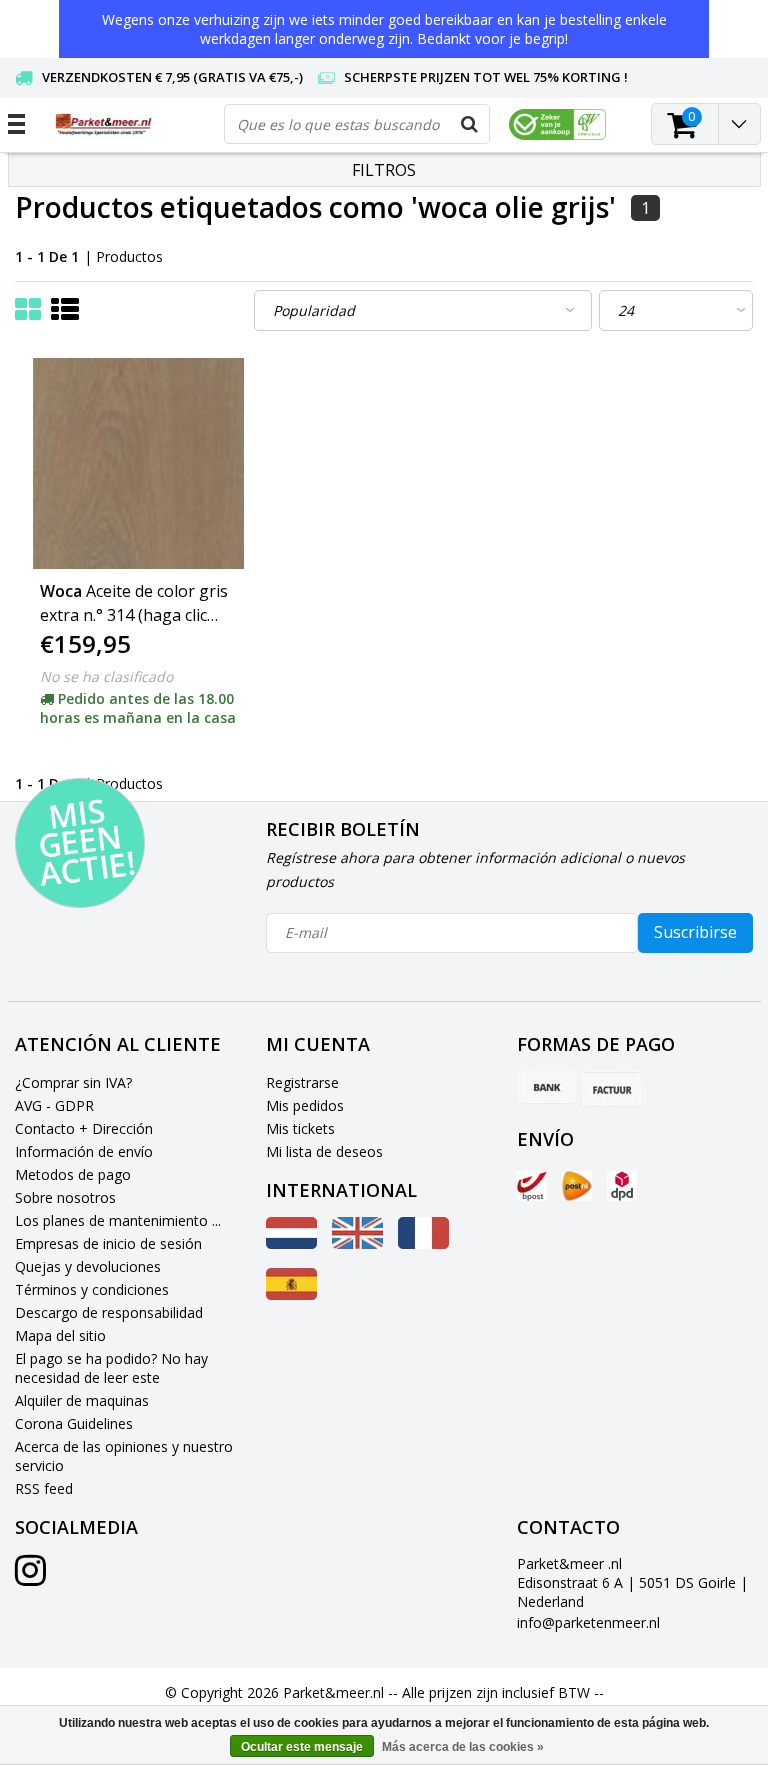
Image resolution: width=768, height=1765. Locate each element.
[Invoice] (612, 1089)
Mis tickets (300, 1128)
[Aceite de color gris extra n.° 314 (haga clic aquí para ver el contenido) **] (138, 463)
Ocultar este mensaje (302, 1747)
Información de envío (84, 1151)
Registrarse (302, 1082)
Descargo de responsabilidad (109, 1312)
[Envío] (532, 1186)
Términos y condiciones (92, 1289)
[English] (357, 1243)
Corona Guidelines (74, 1423)
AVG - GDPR (54, 1105)
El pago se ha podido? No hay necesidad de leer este (111, 1368)
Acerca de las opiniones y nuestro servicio (124, 1456)
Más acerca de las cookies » (463, 1747)
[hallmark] (557, 124)
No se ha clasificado (106, 676)
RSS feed (44, 1488)
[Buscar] (469, 124)
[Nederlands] (291, 1243)
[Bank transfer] (547, 1089)
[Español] (291, 1294)
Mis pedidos (305, 1105)
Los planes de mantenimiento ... (118, 1220)
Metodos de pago (73, 1174)
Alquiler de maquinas (82, 1400)
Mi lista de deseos (324, 1151)
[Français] (423, 1243)
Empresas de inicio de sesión (108, 1243)
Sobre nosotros (65, 1197)
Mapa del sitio (60, 1335)
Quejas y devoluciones (88, 1266)
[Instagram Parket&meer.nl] (30, 1577)
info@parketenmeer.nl (588, 1622)
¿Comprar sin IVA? (73, 1082)
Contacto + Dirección (84, 1128)
